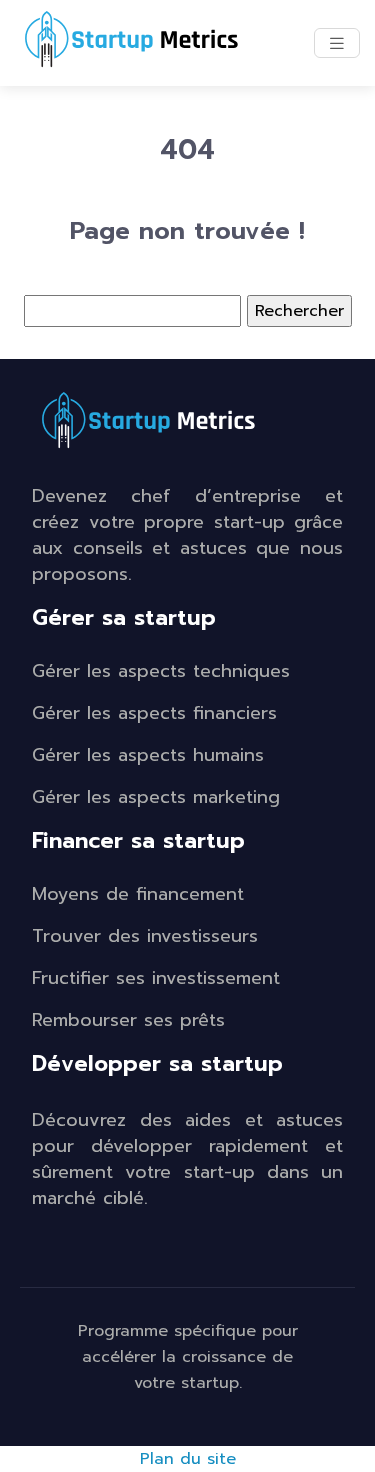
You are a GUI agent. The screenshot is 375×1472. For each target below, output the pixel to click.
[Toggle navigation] (337, 43)
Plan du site (188, 1459)
